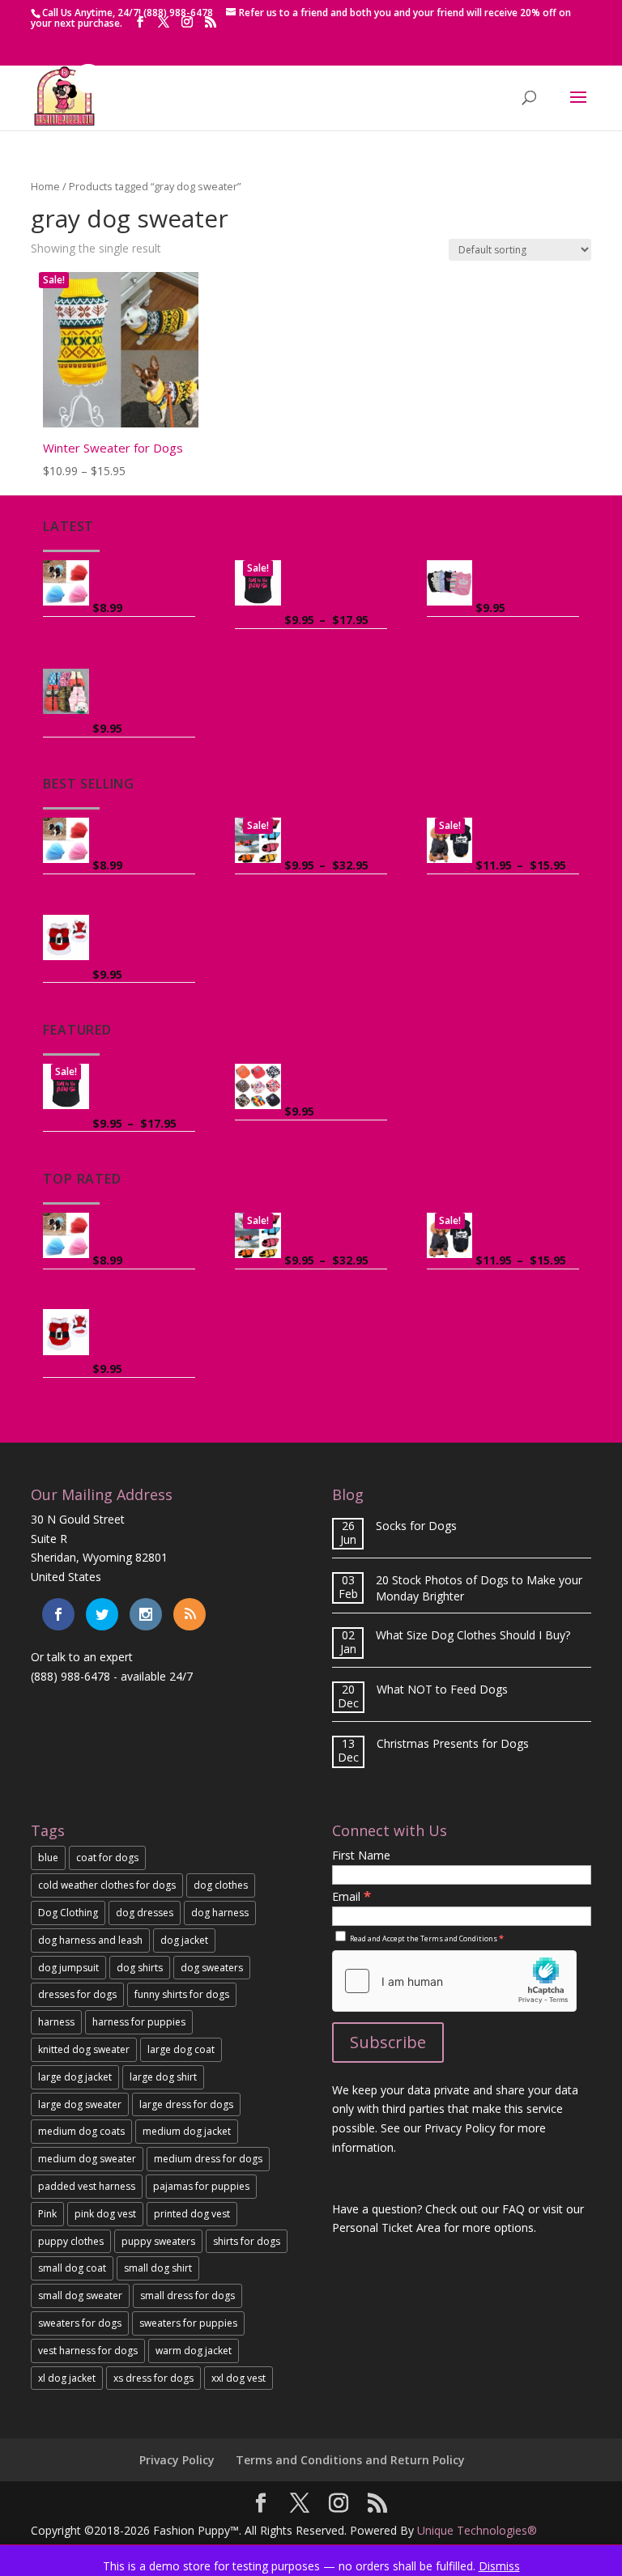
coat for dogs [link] (107, 1858)
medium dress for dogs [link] (208, 2159)
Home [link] (45, 186)
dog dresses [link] (145, 1913)
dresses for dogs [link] (77, 1994)
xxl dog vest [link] (239, 2378)
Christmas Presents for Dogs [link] (453, 1743)
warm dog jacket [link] (194, 2351)
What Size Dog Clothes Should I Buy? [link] (473, 1635)
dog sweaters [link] (212, 1968)
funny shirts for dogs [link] (182, 1994)
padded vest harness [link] (87, 2186)
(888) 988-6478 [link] (70, 1676)
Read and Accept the (426, 1938)
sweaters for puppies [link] (188, 2323)
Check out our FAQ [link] (475, 2209)
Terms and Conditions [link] (459, 1938)
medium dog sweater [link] (87, 2159)
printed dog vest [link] (192, 2214)
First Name (361, 1855)
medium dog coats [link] (81, 2131)
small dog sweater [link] (80, 2295)
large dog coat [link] (181, 2049)
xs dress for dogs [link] (153, 2378)
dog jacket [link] (184, 1940)
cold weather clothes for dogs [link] (107, 1885)
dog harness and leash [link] (90, 1940)
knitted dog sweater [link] (84, 2049)
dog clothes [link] (221, 1885)
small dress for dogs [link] (187, 2295)
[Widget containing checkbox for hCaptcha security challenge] (454, 1981)
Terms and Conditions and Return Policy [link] (350, 2460)
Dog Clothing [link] (68, 1913)
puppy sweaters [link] (158, 2241)
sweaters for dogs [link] (80, 2323)
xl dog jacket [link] (67, 2378)
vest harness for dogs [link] (88, 2351)
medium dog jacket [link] (187, 2131)
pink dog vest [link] (105, 2214)
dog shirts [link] (140, 1968)
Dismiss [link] (499, 2566)
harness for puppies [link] (139, 2022)
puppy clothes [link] (71, 2241)
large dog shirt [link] (163, 2077)
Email (351, 1896)
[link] (64, 122)
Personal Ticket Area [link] (386, 2227)
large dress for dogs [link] (186, 2104)
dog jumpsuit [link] (68, 1968)
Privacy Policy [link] (177, 2460)
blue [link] (48, 1858)
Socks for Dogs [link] (416, 1526)
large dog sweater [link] (80, 2104)
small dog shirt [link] (158, 2268)
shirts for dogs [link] (247, 2241)
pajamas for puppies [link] (201, 2186)
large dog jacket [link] (75, 2077)
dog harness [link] (220, 1913)
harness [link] (56, 2022)
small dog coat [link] (72, 2268)
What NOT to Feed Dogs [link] (442, 1689)
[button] (140, 22)
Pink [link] (47, 2214)
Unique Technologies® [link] (477, 2530)
